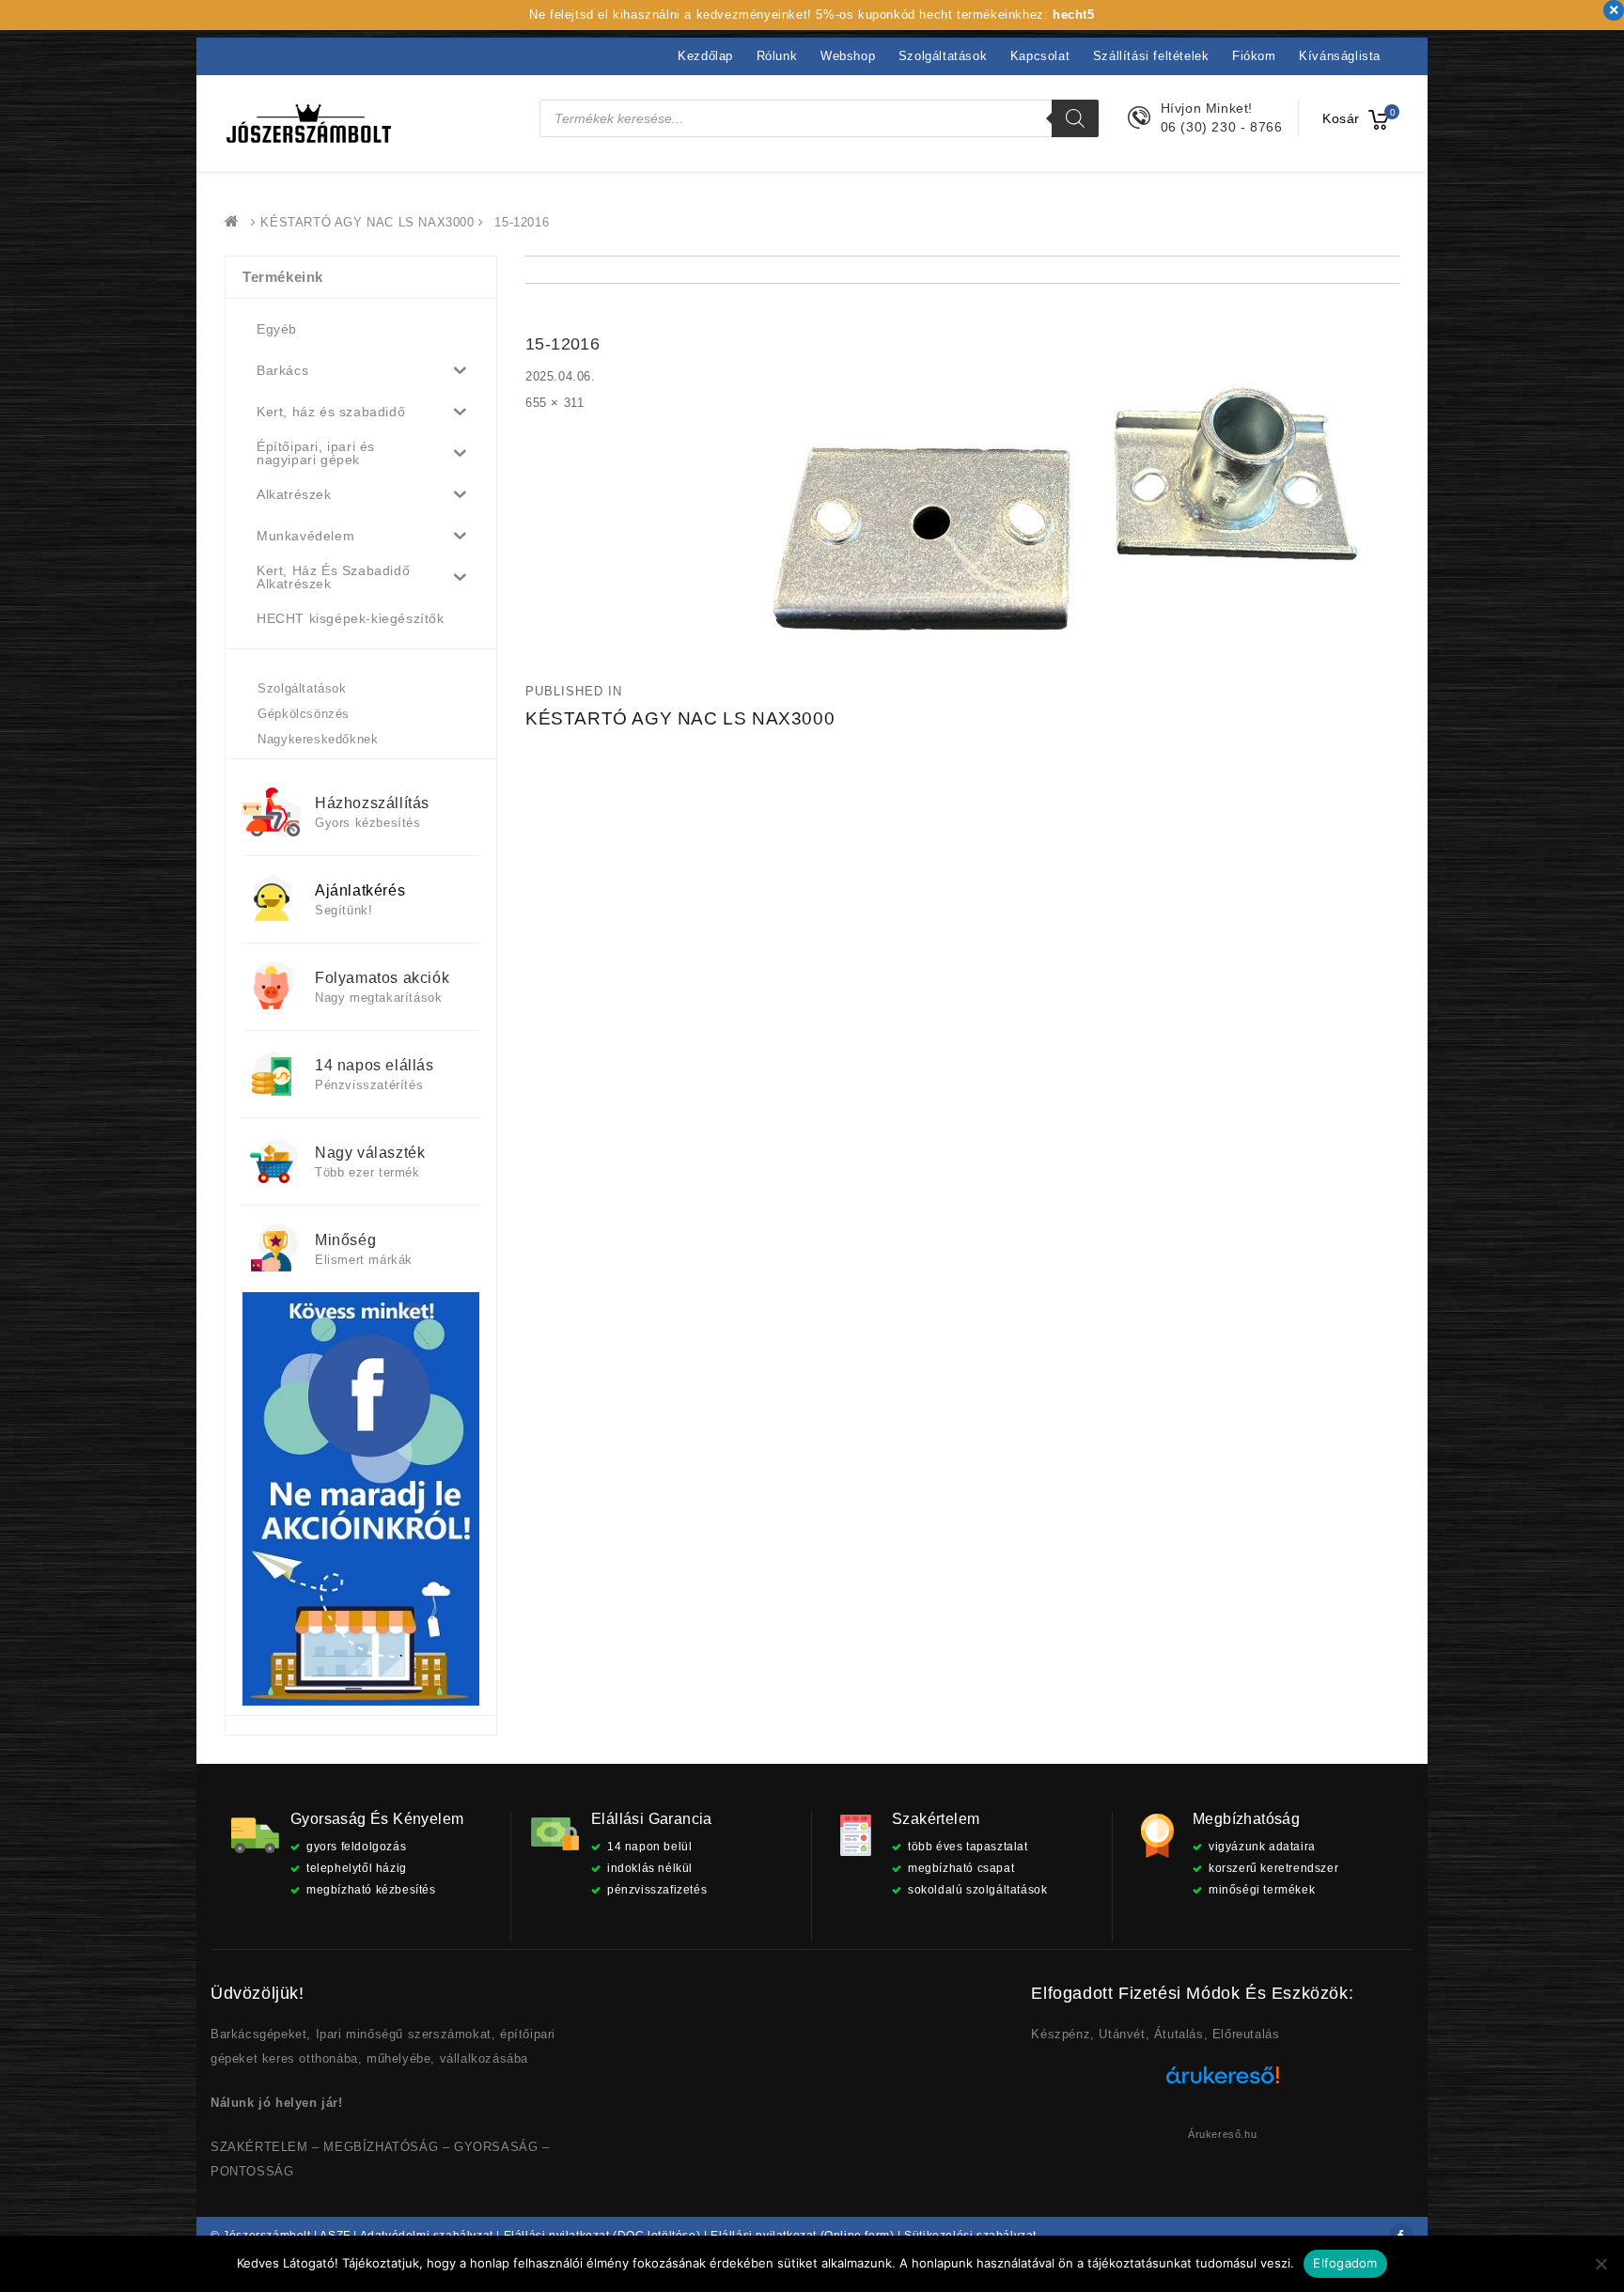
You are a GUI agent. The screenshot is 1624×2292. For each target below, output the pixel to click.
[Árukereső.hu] (1223, 2082)
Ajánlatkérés (360, 890)
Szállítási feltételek (1151, 56)
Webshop (848, 56)
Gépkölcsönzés (304, 714)
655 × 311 (554, 403)
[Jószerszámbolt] (236, 222)
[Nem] (1601, 2264)
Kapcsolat (1040, 56)
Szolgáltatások (943, 56)
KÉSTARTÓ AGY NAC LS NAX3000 (367, 222)
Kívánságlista (1340, 56)
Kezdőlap (705, 56)
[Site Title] (309, 123)
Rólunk (777, 56)
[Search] (1075, 118)
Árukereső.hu (1222, 2134)
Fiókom (1254, 56)
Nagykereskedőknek (318, 739)
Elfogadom (1345, 2263)
